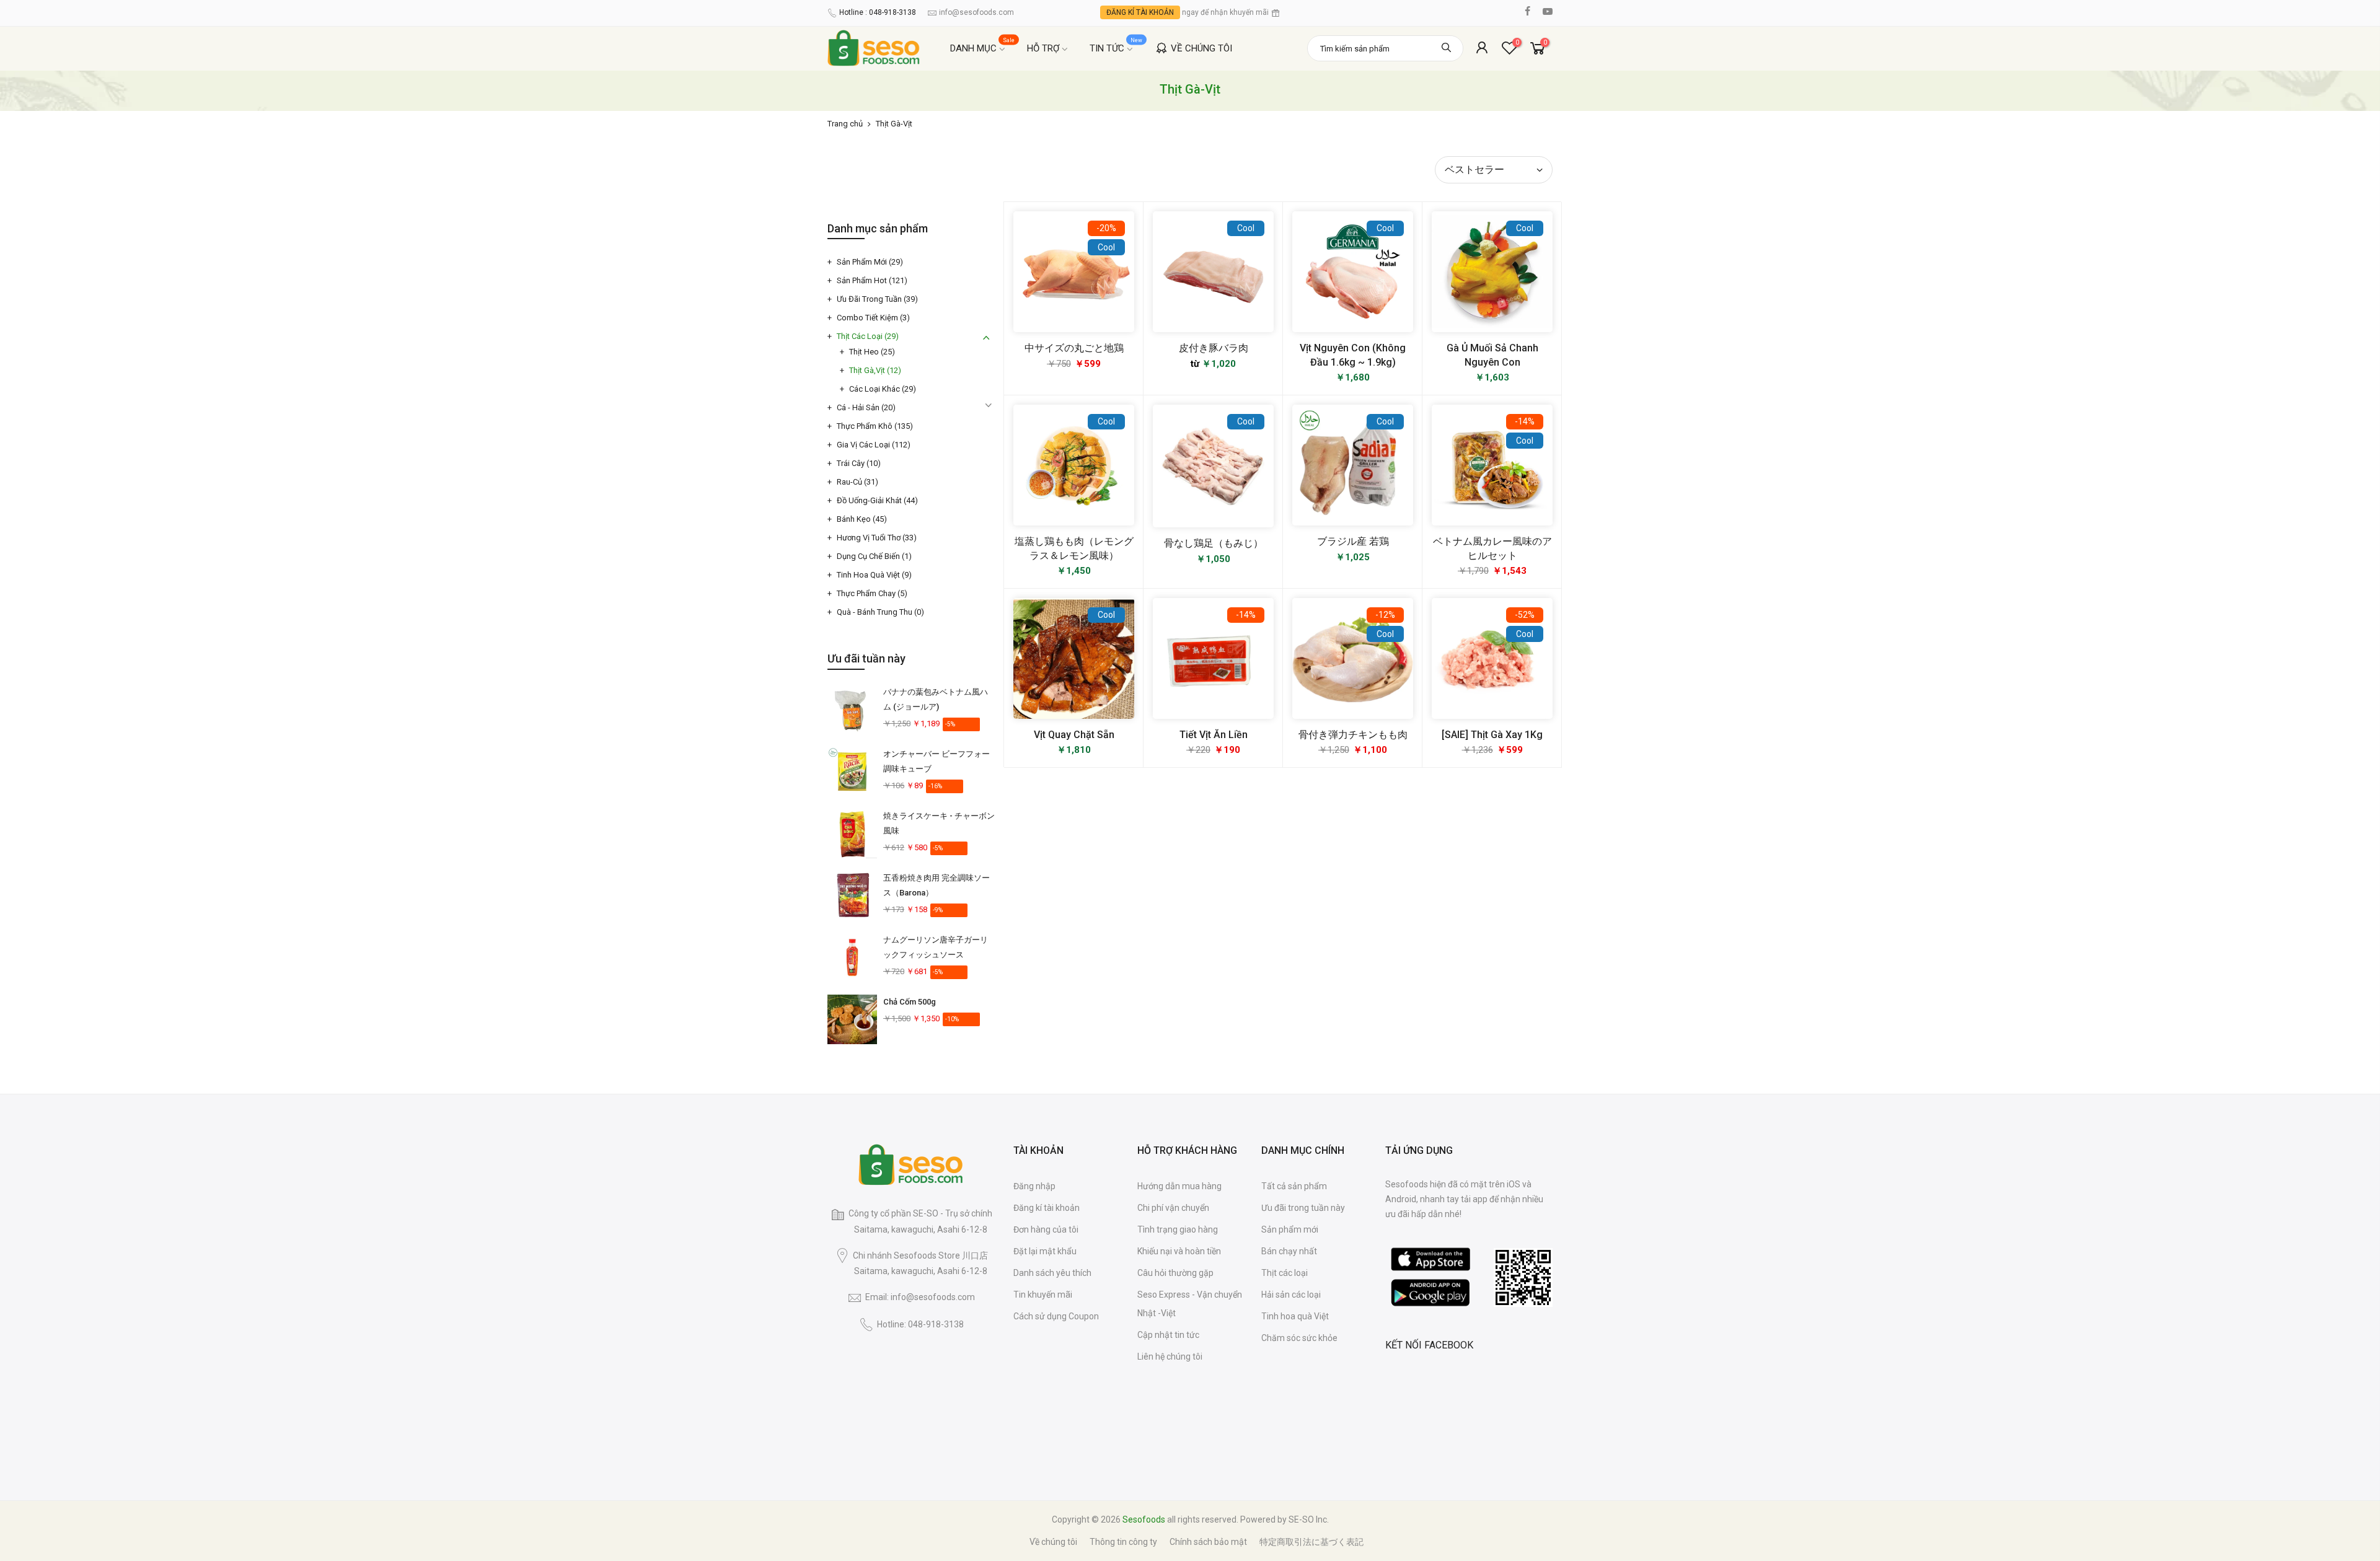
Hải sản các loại (1291, 1295)
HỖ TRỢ (1043, 48)
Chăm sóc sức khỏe (1299, 1338)
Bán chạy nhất (1289, 1251)
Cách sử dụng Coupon (1056, 1316)
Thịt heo (872, 352)
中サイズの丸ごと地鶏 (1074, 348)
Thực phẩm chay (872, 593)
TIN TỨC (1116, 46)
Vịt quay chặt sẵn (1074, 735)
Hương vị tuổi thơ (877, 538)
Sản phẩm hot (872, 280)
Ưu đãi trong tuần (877, 299)
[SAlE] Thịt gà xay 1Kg (1492, 735)
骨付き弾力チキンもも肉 (1353, 735)
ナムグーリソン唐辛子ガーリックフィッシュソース (936, 947)
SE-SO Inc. (1309, 1519)
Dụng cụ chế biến (874, 556)
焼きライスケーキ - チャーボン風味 (939, 823)
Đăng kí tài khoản (1047, 1208)
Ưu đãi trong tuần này (1303, 1208)
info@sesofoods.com (976, 12)
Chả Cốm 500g (910, 1002)
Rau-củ (857, 482)
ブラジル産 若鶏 (1353, 541)
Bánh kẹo (862, 519)
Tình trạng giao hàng (1178, 1229)
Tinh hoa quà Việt (874, 575)
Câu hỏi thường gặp (1175, 1273)
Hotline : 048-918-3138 (878, 12)
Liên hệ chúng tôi (1170, 1357)
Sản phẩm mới (870, 262)
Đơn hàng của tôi (1046, 1229)
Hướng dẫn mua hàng (1179, 1186)
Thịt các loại (868, 336)
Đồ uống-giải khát (877, 500)
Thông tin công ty (1123, 1542)
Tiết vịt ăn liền (1214, 735)
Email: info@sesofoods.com (920, 1297)
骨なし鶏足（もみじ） (1214, 543)
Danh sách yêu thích (1052, 1273)
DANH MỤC (983, 46)
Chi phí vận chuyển (1173, 1208)
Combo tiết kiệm (873, 318)
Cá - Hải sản (866, 407)
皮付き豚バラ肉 (1214, 348)
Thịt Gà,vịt (875, 370)
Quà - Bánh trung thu (880, 612)
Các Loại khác (883, 389)
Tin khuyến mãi (1043, 1295)
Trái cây (859, 463)
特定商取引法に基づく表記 (1311, 1542)
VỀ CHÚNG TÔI (1201, 48)
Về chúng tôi (1053, 1542)
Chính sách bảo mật (1208, 1542)
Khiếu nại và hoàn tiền (1179, 1251)
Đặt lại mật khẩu (1045, 1251)
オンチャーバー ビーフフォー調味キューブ (937, 761)
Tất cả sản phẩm (1294, 1186)
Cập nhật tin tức (1168, 1335)
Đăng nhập (1034, 1186)
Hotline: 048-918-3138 (920, 1324)
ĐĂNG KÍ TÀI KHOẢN (1140, 12)
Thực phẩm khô (875, 426)
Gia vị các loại (874, 445)
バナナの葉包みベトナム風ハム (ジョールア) (936, 699)
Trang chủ (845, 124)
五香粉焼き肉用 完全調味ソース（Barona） (937, 885)
